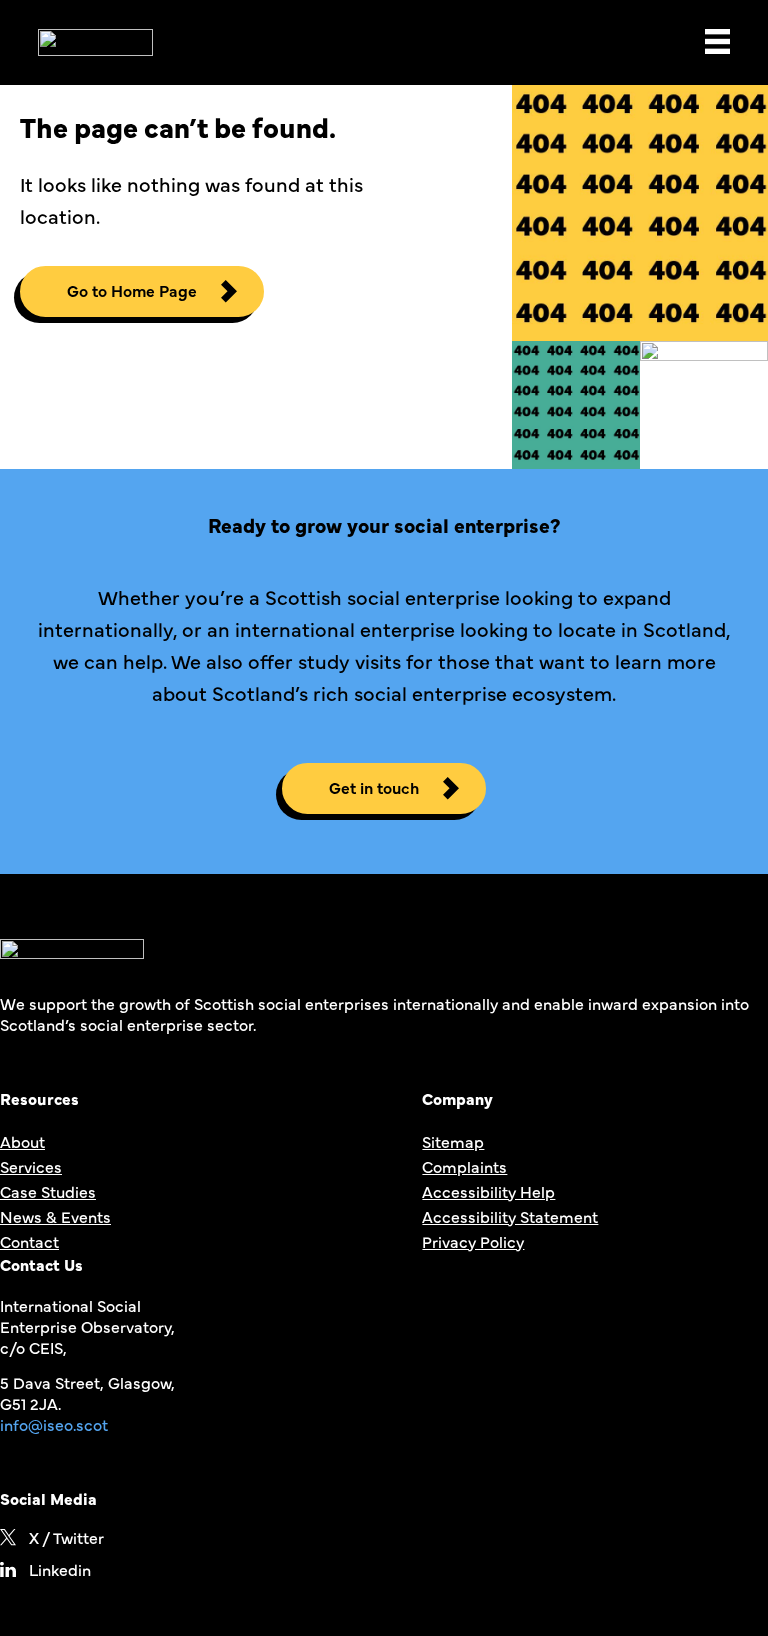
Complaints (464, 1166)
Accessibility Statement (510, 1216)
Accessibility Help (488, 1191)
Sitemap (453, 1141)
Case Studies (48, 1191)
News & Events (55, 1216)
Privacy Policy (473, 1241)
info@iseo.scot (54, 1424)
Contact (29, 1241)
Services (31, 1166)
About (22, 1141)
